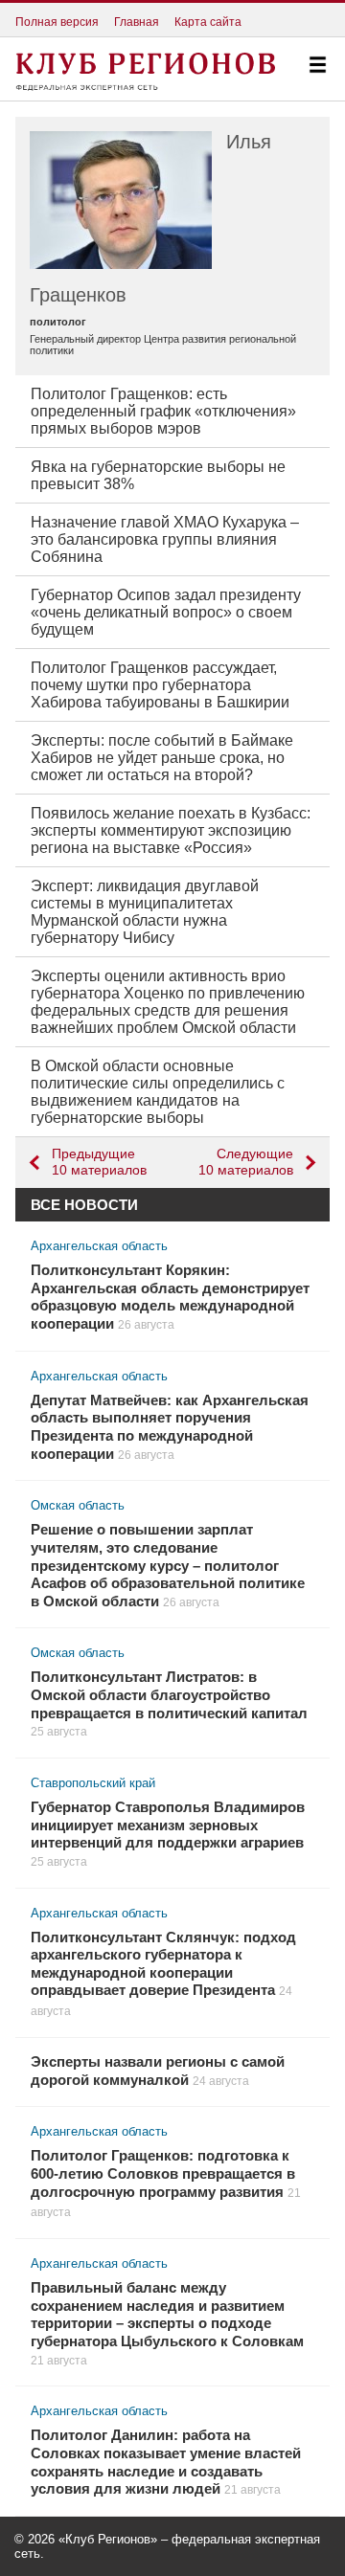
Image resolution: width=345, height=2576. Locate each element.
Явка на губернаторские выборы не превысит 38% (158, 475)
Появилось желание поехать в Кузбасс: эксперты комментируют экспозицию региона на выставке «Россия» (171, 830)
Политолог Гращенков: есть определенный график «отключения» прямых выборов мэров (163, 411)
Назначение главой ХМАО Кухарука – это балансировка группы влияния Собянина (165, 539)
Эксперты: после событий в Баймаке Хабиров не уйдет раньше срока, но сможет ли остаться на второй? (162, 758)
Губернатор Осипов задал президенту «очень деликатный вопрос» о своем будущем (166, 612)
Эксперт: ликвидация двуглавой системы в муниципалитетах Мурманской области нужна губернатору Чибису (145, 912)
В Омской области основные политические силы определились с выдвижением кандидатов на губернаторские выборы (158, 1092)
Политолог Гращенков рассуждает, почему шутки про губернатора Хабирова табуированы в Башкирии (160, 685)
